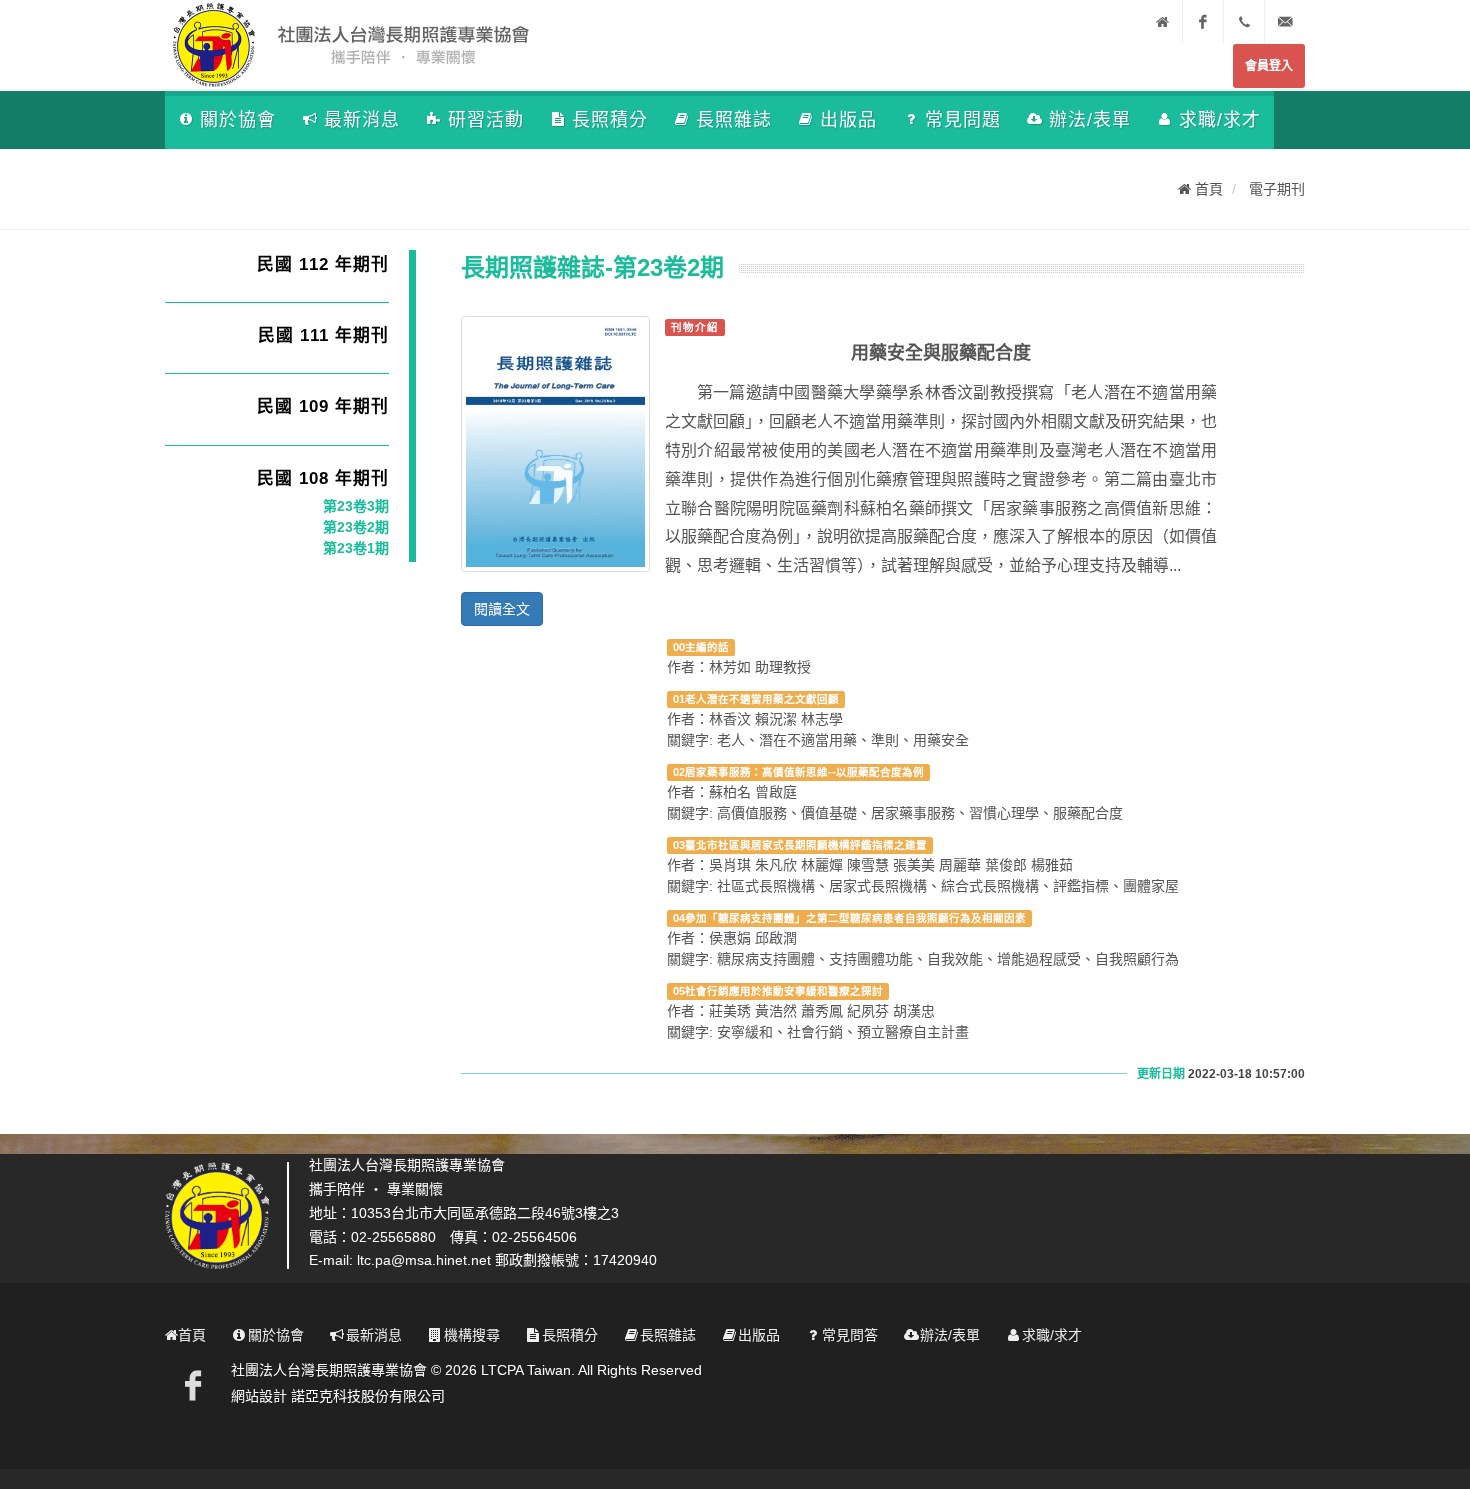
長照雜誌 (734, 120)
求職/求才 (1220, 120)
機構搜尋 (472, 1335)
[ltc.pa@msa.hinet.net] (1285, 22)
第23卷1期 (356, 548)
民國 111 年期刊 (323, 335)
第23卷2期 (356, 527)
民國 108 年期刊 (323, 478)
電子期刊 (1277, 189)
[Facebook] (1203, 22)
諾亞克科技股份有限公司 (368, 1396)
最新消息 (362, 120)
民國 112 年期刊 (323, 264)
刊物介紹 (695, 327)
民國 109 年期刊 (323, 406)
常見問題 (963, 120)
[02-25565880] (1244, 22)
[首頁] (1162, 22)
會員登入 (1269, 66)
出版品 (848, 120)
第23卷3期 (356, 506)
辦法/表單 (1090, 120)
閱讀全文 (502, 609)
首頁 (1207, 189)
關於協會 (238, 120)
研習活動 (486, 120)
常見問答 (850, 1335)
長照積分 (610, 120)
